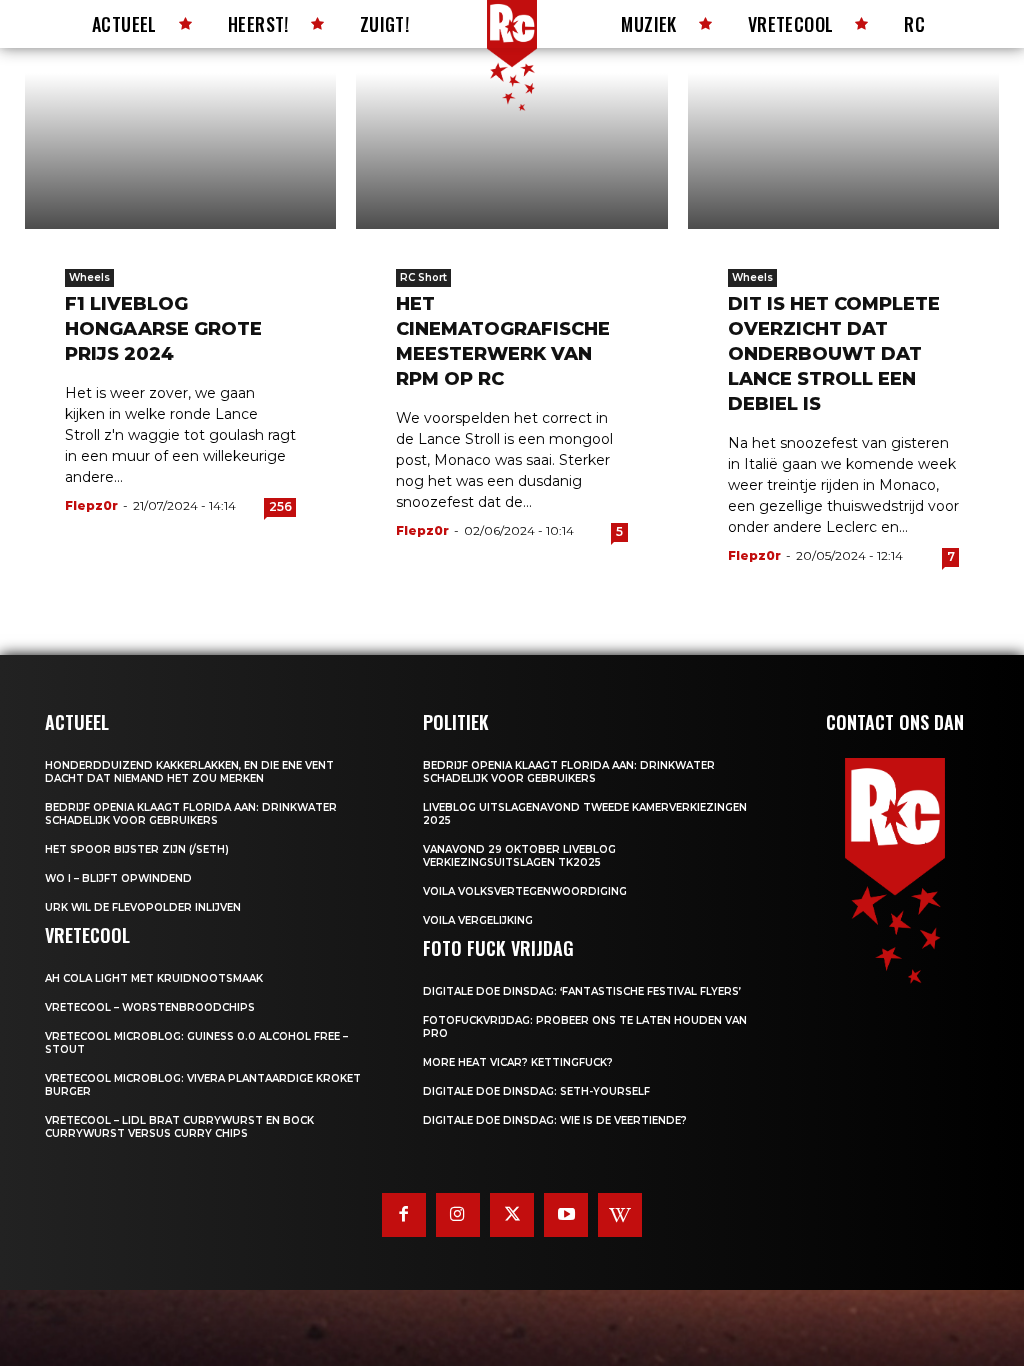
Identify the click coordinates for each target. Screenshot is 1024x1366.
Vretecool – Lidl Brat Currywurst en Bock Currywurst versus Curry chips (179, 1127)
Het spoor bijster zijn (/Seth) (137, 849)
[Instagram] (458, 1215)
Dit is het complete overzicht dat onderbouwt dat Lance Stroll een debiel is (834, 354)
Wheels (89, 277)
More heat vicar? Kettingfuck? (518, 1062)
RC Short (423, 277)
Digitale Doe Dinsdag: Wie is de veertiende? (555, 1120)
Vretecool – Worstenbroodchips (150, 1007)
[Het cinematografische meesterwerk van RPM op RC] (511, 151)
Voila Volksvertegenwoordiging (525, 891)
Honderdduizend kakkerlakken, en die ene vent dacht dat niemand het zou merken (189, 772)
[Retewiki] (620, 1215)
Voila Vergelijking (478, 920)
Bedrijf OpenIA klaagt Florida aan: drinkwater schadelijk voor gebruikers (191, 814)
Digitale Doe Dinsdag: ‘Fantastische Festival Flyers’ (582, 991)
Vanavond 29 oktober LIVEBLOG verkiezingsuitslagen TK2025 (519, 856)
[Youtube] (566, 1215)
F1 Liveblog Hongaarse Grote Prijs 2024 (163, 329)
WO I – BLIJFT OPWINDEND (118, 878)
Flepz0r (91, 505)
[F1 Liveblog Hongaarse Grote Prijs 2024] (180, 151)
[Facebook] (404, 1215)
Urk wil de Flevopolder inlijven (143, 907)
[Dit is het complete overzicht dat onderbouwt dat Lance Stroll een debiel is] (843, 151)
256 (280, 506)
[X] (512, 1215)
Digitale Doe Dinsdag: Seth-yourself (536, 1091)
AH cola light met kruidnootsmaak (154, 978)
